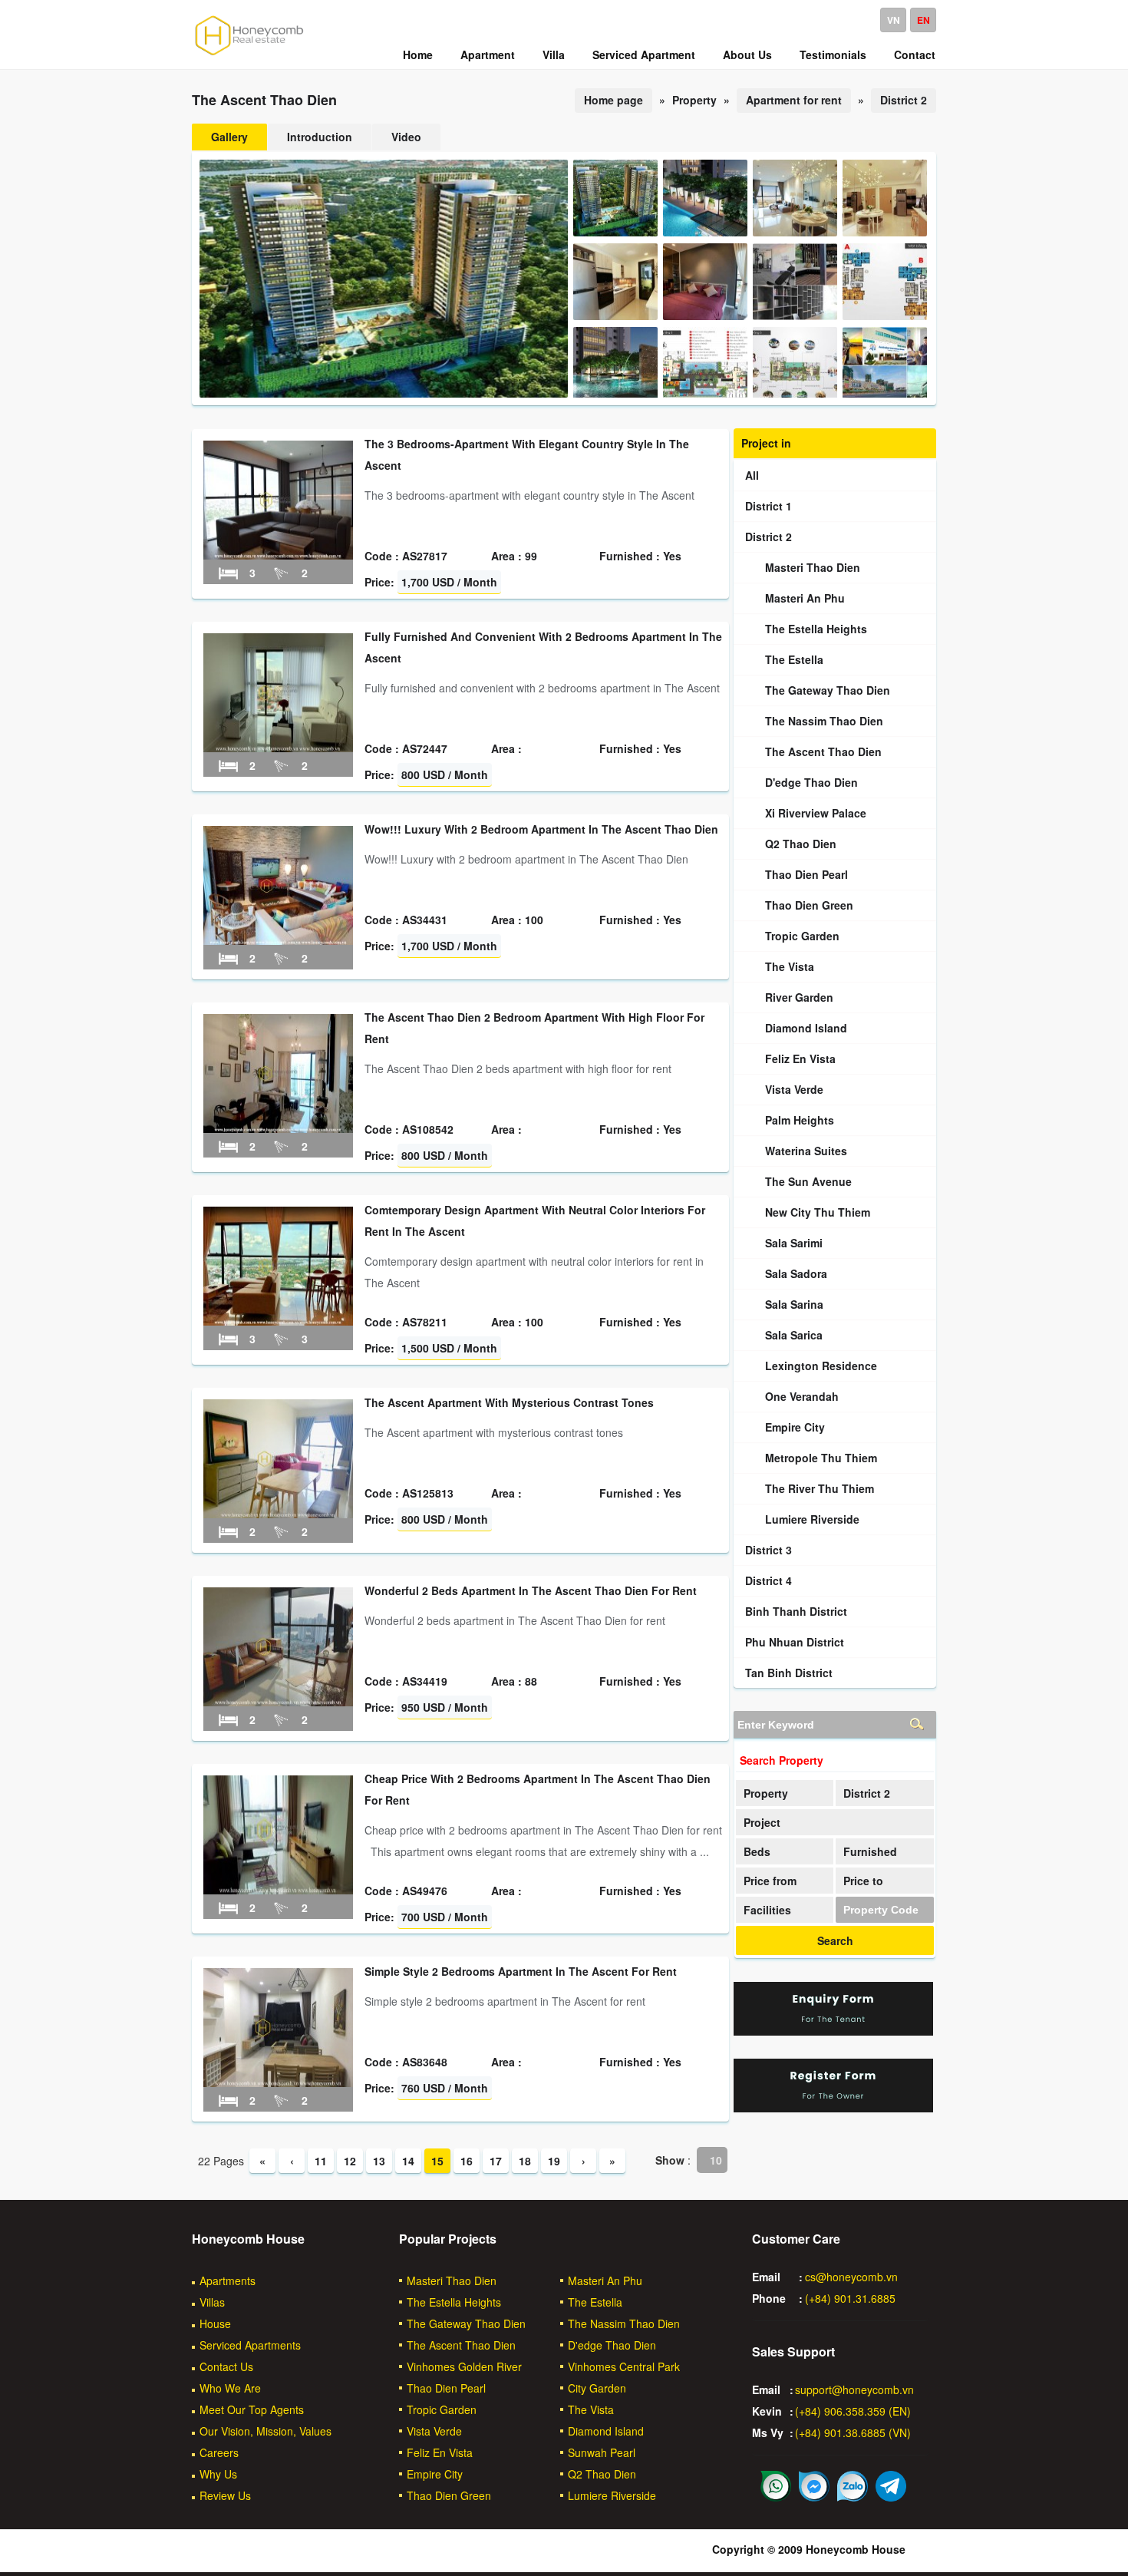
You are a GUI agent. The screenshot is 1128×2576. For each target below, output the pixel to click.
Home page (613, 100)
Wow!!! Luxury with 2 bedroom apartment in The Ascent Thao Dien (541, 829)
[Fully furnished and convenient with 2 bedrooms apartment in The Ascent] (278, 748)
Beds (757, 1851)
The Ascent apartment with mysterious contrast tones (509, 1402)
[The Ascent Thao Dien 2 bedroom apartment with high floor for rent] (278, 1128)
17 (496, 2161)
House (215, 2323)
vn (894, 20)
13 (379, 2161)
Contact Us (226, 2366)
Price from (770, 1881)
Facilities (767, 1910)
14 (408, 2161)
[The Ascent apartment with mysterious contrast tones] (278, 1514)
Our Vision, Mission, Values (266, 2431)
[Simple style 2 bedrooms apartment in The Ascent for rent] (278, 2082)
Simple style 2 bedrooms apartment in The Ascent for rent (521, 1971)
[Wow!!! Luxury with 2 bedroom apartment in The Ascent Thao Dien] (278, 940)
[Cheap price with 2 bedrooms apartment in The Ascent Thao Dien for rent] (278, 1890)
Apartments (228, 2280)
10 (716, 2160)
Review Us (225, 2495)
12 (350, 2161)
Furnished (870, 1851)
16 (467, 2161)
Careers (219, 2452)
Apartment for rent (794, 100)
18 (525, 2161)
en (924, 20)
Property (766, 1793)
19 (554, 2161)
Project (762, 1822)
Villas (212, 2302)
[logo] (249, 54)
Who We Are (230, 2388)
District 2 (904, 100)
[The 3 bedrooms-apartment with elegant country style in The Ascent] (278, 555)
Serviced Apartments (250, 2345)
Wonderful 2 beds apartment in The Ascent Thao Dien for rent (531, 1590)
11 (321, 2161)
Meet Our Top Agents (252, 2409)
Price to (863, 1881)
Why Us (218, 2474)
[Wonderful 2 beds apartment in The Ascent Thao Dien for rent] (278, 1702)
